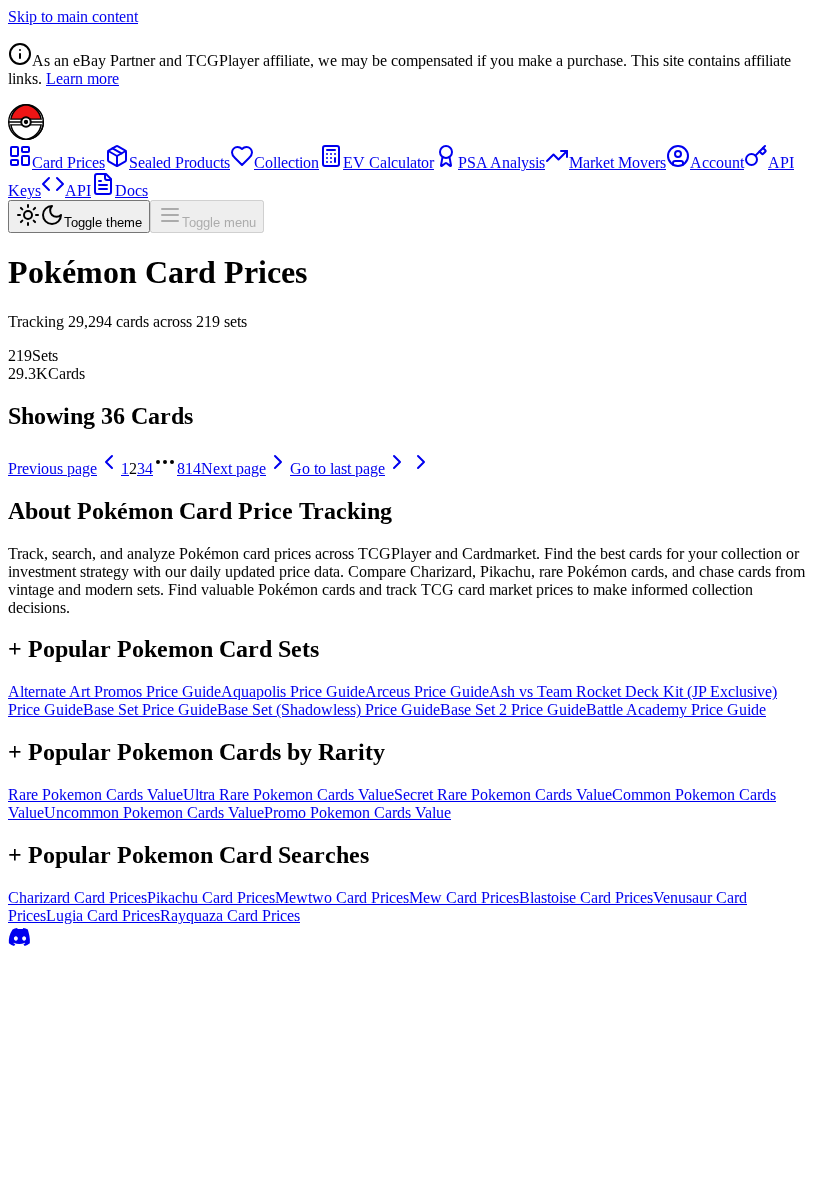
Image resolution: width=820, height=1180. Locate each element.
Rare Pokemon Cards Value (95, 794)
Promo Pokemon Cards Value (357, 812)
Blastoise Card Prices (586, 897)
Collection (286, 162)
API (78, 190)
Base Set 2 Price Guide (513, 709)
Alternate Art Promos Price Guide (114, 691)
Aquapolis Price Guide (293, 691)
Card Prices (68, 162)
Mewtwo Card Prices (342, 897)
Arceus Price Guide (427, 691)
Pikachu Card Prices (211, 897)
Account (717, 162)
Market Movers (617, 162)
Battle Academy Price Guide (676, 709)
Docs (131, 190)
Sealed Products (179, 162)
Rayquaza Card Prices (230, 915)
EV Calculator (388, 162)
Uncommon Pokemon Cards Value (154, 812)
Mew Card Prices (464, 897)
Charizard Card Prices (77, 897)
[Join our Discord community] (20, 943)
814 (189, 468)
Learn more (82, 78)
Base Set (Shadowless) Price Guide (328, 709)
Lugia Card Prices (103, 915)
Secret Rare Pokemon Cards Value (503, 794)
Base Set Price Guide (150, 709)
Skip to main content (73, 16)
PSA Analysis (501, 162)
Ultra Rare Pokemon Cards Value (288, 794)
